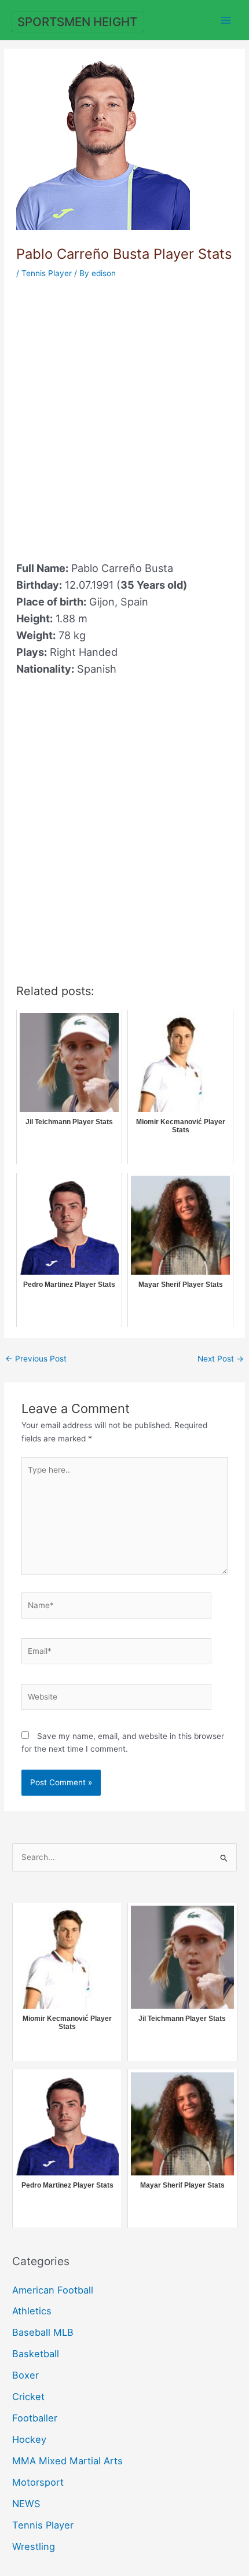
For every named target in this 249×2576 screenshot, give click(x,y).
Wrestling (34, 2546)
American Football (53, 2290)
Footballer (35, 2418)
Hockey (29, 2439)
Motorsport (38, 2482)
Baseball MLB (43, 2332)
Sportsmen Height (77, 22)
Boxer (25, 2375)
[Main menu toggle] (226, 20)
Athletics (32, 2311)
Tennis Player (47, 273)
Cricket (28, 2397)
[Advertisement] (124, 413)
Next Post (221, 1359)
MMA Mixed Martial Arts (67, 2461)
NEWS (26, 2504)
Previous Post (36, 1359)
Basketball (36, 2354)
